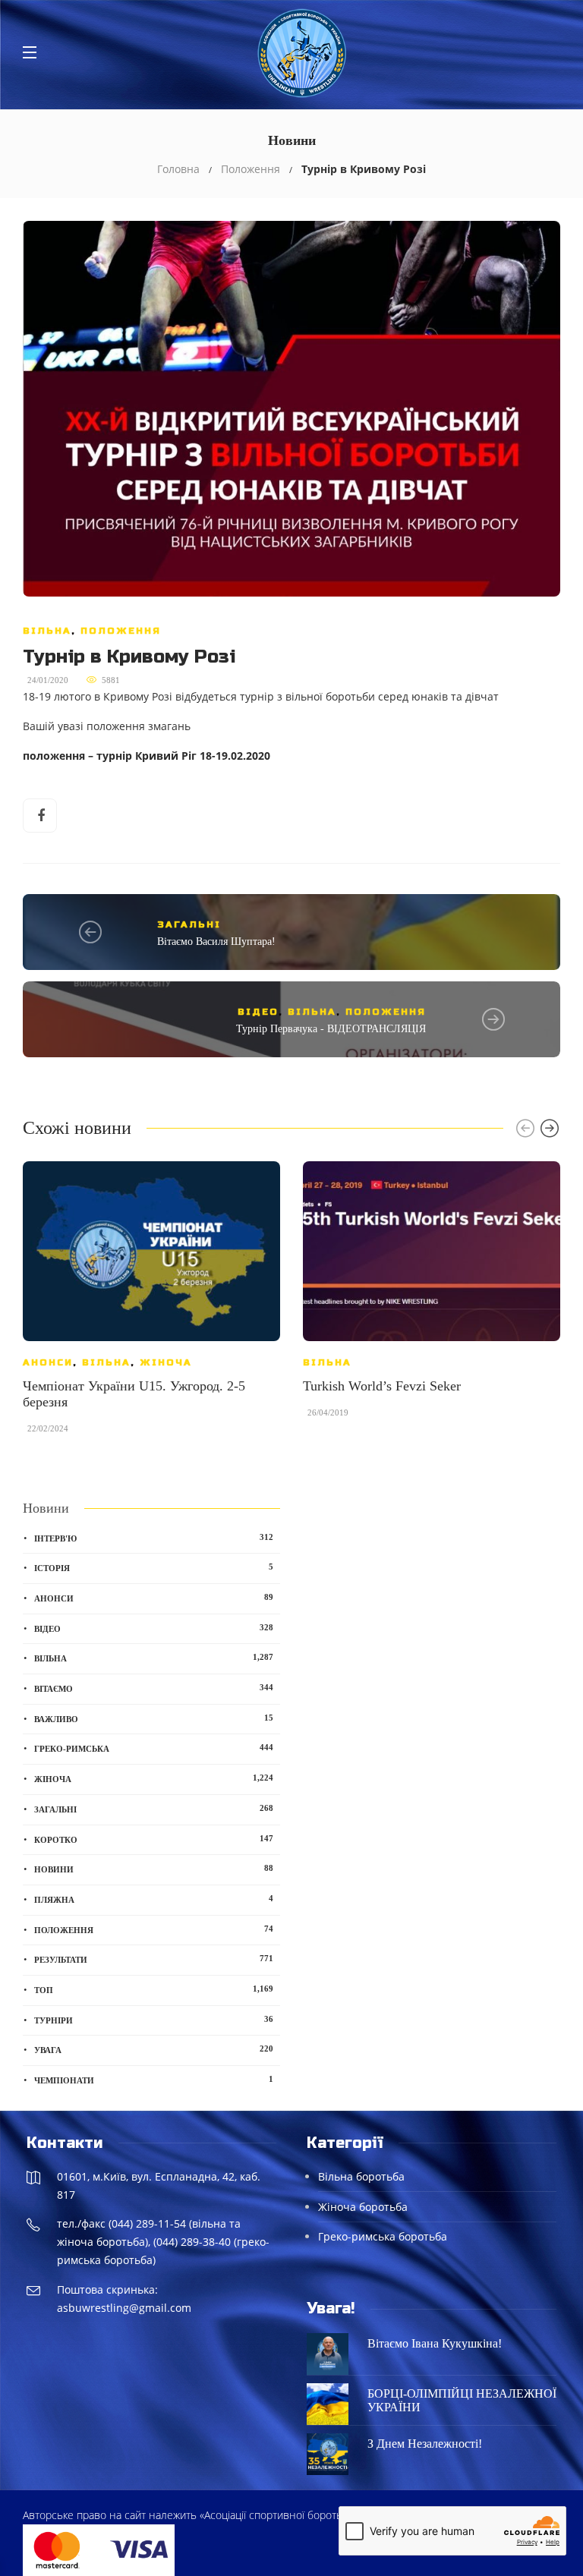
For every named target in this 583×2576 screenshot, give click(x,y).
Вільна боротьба (361, 2176)
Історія (154, 1567)
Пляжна (154, 1899)
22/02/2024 (48, 1428)
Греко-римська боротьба (383, 2236)
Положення (251, 169)
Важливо (154, 1718)
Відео (258, 1012)
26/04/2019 (328, 1412)
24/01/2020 (48, 680)
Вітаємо (154, 1688)
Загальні (189, 924)
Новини (154, 1869)
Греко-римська (154, 1748)
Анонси (48, 1362)
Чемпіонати (154, 2080)
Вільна (47, 631)
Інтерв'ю (154, 1538)
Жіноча (166, 1362)
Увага (154, 2049)
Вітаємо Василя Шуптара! (216, 942)
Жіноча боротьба (363, 2207)
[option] (151, 1305)
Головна (178, 169)
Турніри (154, 2020)
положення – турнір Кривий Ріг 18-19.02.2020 (147, 756)
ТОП (154, 1989)
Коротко (154, 1839)
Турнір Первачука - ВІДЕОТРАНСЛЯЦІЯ (331, 1029)
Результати (154, 1959)
